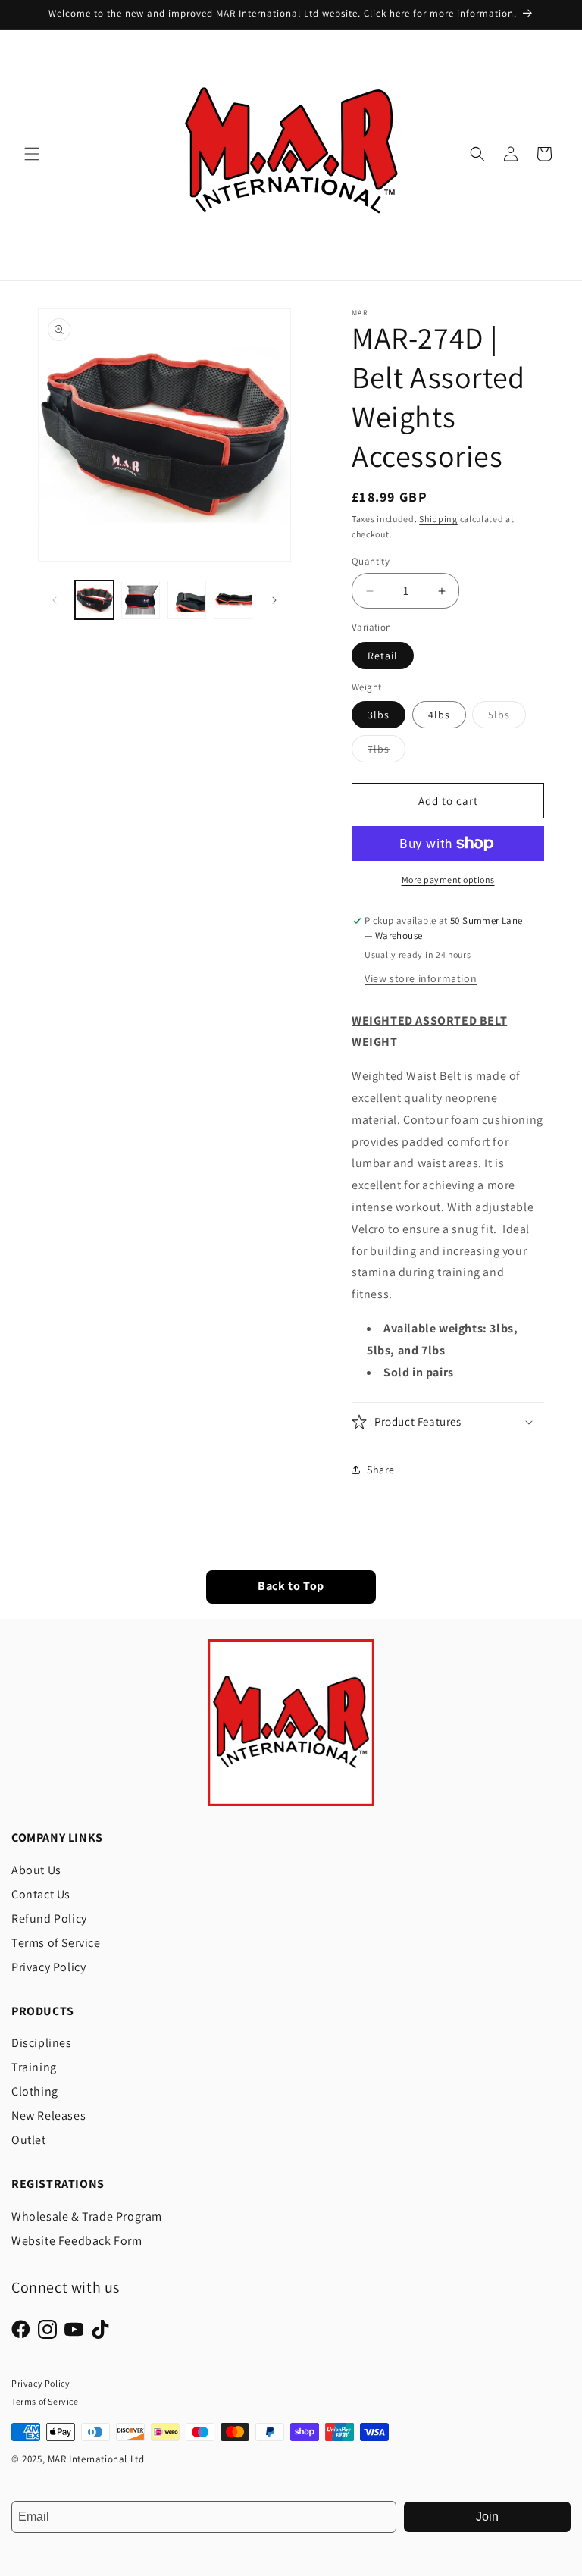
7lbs (386, 752)
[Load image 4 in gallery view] (233, 600)
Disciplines (42, 2043)
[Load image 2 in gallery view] (141, 600)
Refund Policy (49, 1919)
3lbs (379, 715)
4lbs (439, 715)
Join (487, 2517)
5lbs (507, 718)
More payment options (448, 880)
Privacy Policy (48, 1967)
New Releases (48, 2116)
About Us (36, 1870)
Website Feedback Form (77, 2241)
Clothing (35, 2091)
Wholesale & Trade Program (87, 2216)
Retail (383, 656)
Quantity (371, 561)
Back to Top (291, 1587)
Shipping (438, 519)
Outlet (29, 2140)
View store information (421, 978)
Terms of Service (56, 1943)
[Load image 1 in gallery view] (94, 600)
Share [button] (381, 1470)
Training (34, 2067)
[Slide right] (274, 600)
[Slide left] (55, 600)
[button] (32, 154)
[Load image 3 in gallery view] (187, 600)
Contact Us (41, 1894)
